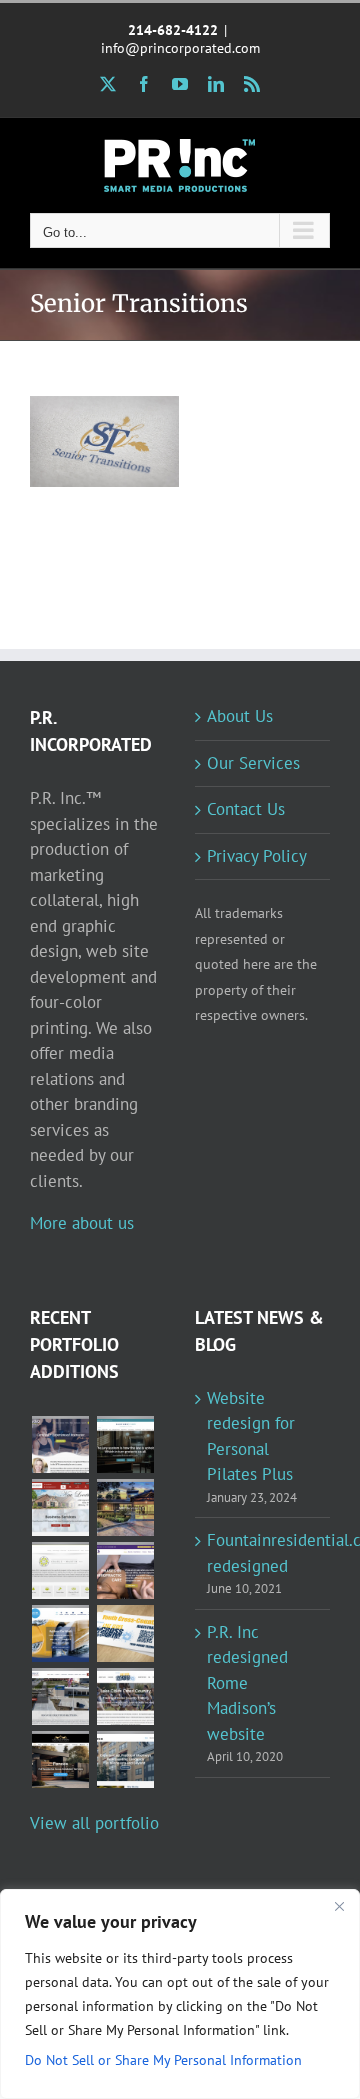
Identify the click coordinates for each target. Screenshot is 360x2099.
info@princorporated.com (180, 48)
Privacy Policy (257, 856)
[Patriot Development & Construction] (60, 1696)
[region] (180, 1994)
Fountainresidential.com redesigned (263, 1553)
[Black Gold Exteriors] (60, 1759)
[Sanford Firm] (125, 1444)
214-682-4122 (173, 30)
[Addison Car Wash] (60, 1633)
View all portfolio (94, 1823)
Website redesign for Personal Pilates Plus (251, 1436)
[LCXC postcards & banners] (125, 1633)
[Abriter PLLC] (125, 1759)
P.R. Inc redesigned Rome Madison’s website (247, 1683)
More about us (82, 1223)
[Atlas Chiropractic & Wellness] (125, 1570)
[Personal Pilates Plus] (60, 1444)
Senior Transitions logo (77, 397)
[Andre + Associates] (60, 1507)
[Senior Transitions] (104, 441)
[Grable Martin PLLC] (60, 1570)
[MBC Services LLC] (125, 1507)
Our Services (253, 763)
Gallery (131, 397)
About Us (240, 716)
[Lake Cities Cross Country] (125, 1696)
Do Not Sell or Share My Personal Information (163, 2060)
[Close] (339, 1906)
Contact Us (246, 809)
